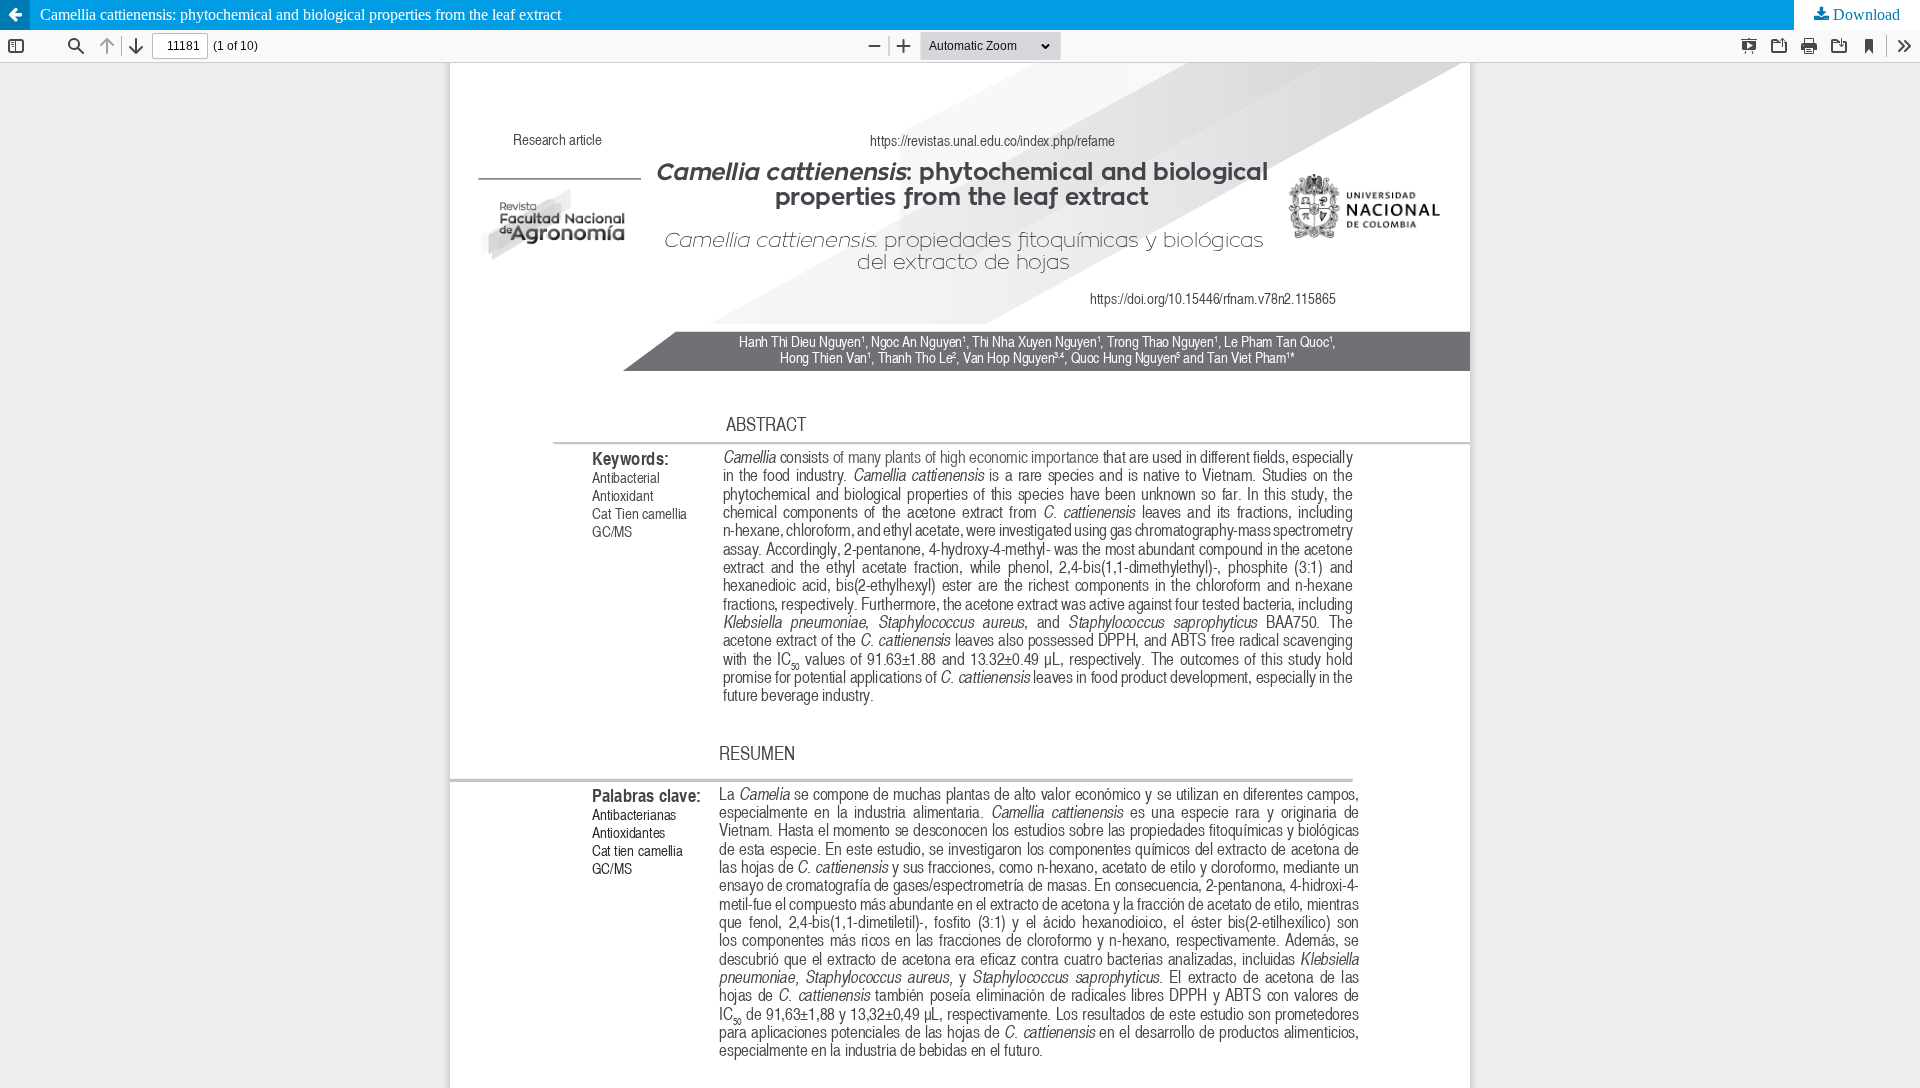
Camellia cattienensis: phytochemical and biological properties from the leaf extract (300, 14)
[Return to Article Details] (15, 15)
